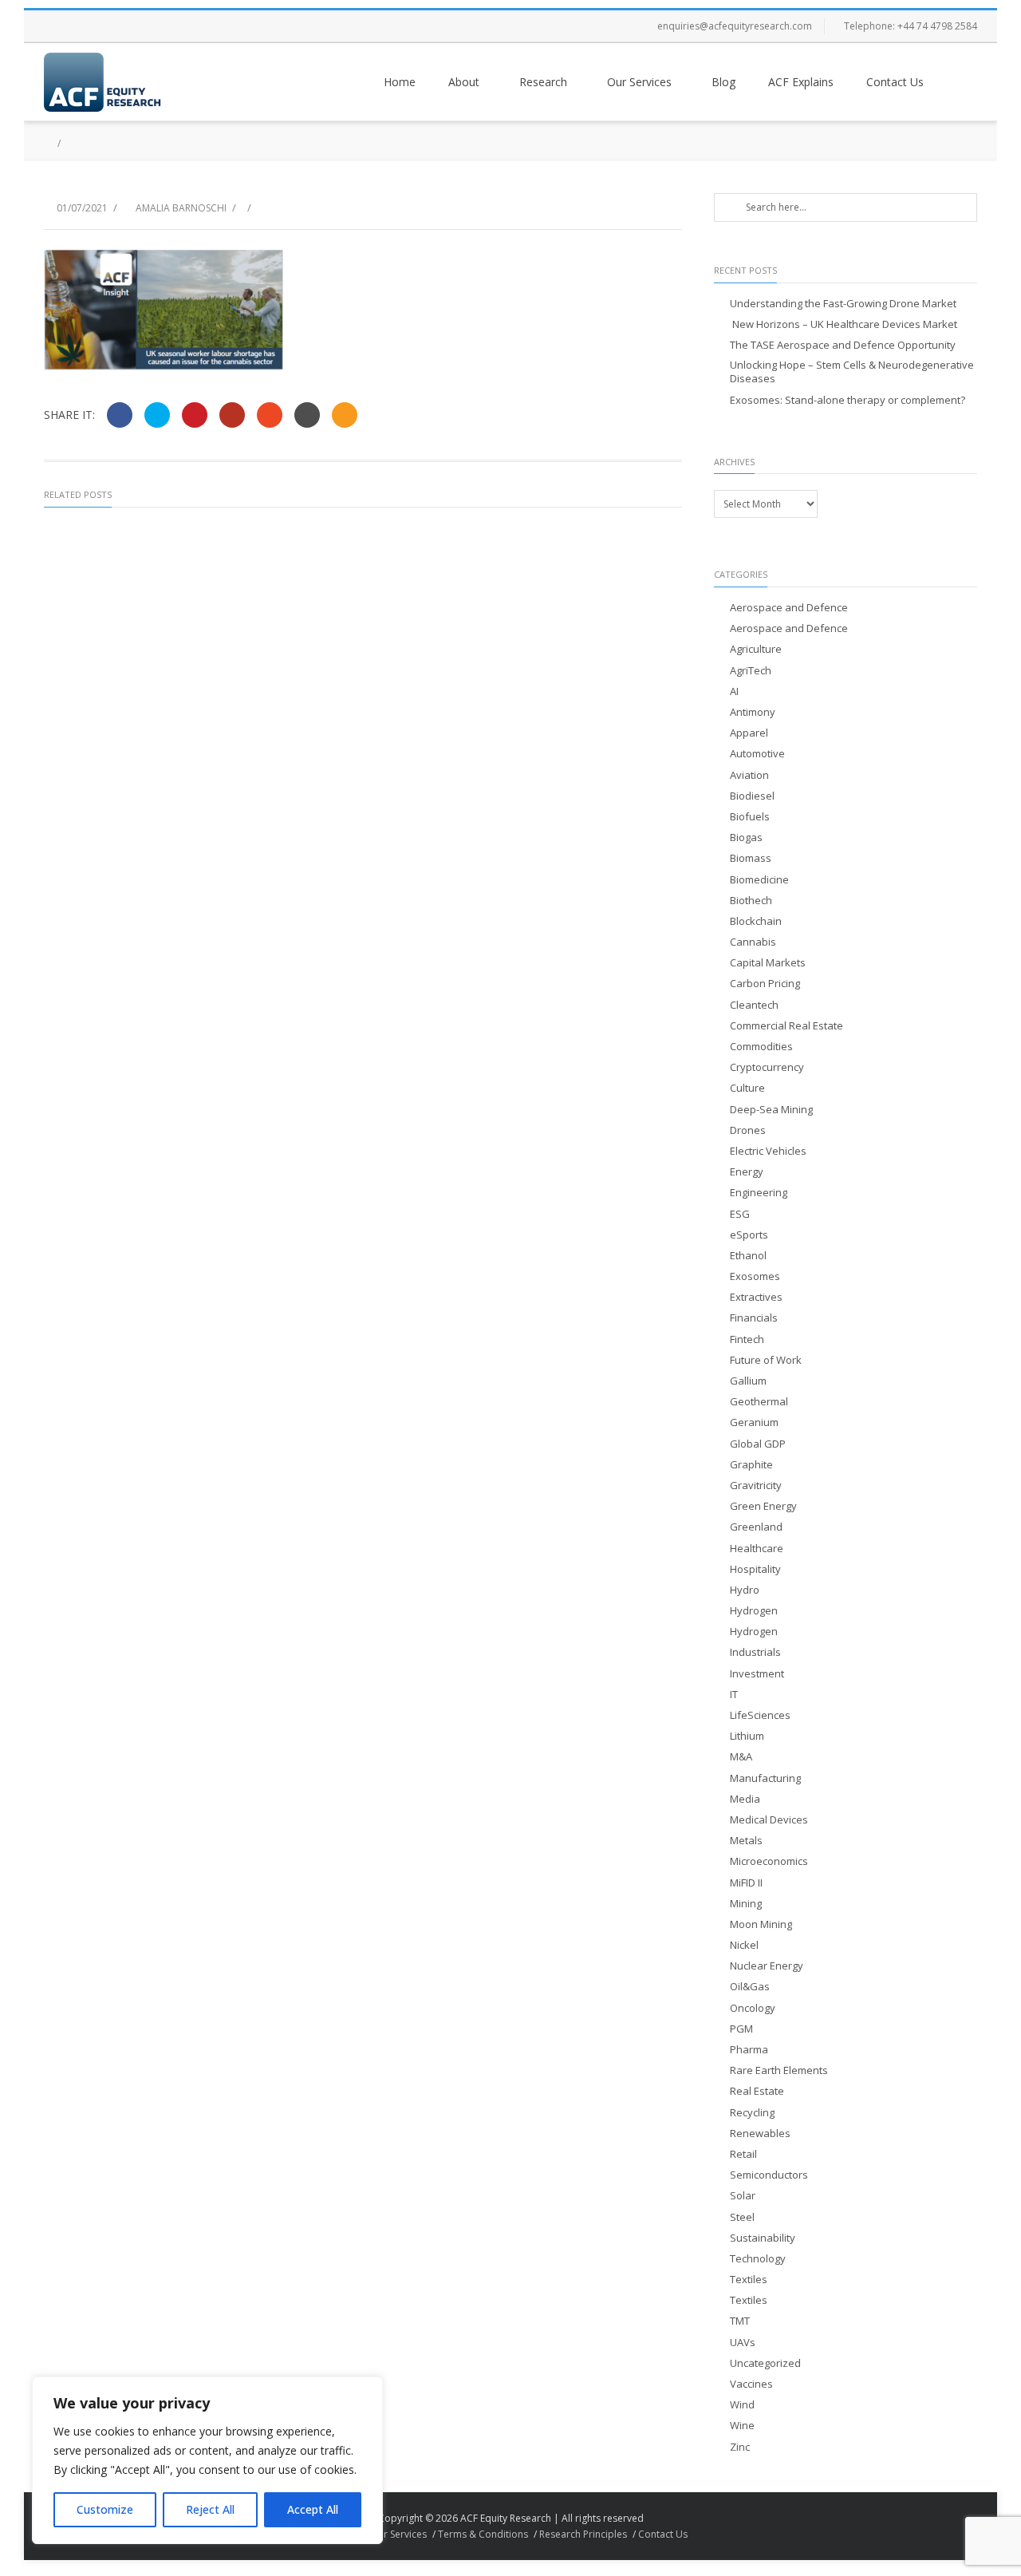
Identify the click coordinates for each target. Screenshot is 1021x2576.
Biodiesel (752, 796)
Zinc (740, 2447)
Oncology (753, 2008)
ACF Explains (801, 82)
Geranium (754, 1422)
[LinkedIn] (156, 26)
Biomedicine (759, 880)
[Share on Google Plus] (232, 415)
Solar (743, 2196)
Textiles (749, 2280)
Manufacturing (765, 1778)
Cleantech (754, 1005)
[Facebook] (60, 26)
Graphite (751, 1465)
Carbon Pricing (765, 984)
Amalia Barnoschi (181, 208)
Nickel (744, 1945)
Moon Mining (761, 1924)
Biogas (746, 838)
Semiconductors (769, 2175)
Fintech (747, 1339)
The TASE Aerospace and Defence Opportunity (843, 345)
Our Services (639, 82)
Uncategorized (765, 2363)
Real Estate (757, 2091)
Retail (743, 2154)
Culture (747, 1088)
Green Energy (763, 1506)
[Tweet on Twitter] (157, 415)
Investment (757, 1674)
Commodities (761, 1047)
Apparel (749, 733)
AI (734, 691)
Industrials (755, 1652)
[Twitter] (92, 26)
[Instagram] (124, 26)
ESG (740, 1214)
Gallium (748, 1381)
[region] (207, 2460)
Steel (742, 2217)
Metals (746, 1841)
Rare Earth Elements (779, 2070)
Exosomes (755, 1276)
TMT (740, 2321)
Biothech (751, 901)
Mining (746, 1904)
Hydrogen (754, 1611)
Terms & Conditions (483, 2534)
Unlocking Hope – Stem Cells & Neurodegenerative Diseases (852, 372)
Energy (747, 1172)
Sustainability (763, 2238)
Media (745, 1799)
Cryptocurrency (767, 1067)
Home (400, 82)
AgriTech (751, 671)
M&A (741, 1757)
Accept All (313, 2509)
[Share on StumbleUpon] (270, 415)
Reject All (210, 2509)
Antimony (753, 712)
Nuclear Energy (767, 1966)
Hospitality (755, 1569)
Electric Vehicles (768, 1151)
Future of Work (766, 1360)
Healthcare (757, 1549)
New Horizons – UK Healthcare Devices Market (844, 324)
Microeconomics (769, 1861)
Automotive (757, 754)
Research (543, 82)
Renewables (760, 2133)
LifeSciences (760, 1715)
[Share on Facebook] (120, 415)
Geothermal (759, 1402)
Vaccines (751, 2384)
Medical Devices (769, 1820)
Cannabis (753, 942)
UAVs (743, 2343)
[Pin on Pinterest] (195, 415)
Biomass (751, 858)
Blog (723, 82)
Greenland (756, 1527)
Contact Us (895, 82)
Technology (758, 2259)
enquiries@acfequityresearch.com (735, 26)
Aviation (749, 775)
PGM (741, 2029)
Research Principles (583, 2534)
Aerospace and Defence (789, 608)
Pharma (749, 2050)
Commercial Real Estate (786, 1026)
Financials (754, 1318)
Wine (742, 2426)
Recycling (752, 2113)
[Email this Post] (345, 415)
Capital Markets (768, 963)
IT (734, 1695)
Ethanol (748, 1256)
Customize (105, 2509)
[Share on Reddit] (307, 415)
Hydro (745, 1590)
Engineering (759, 1193)
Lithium (747, 1736)
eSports (749, 1235)
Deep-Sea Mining (771, 1110)
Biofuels (750, 817)
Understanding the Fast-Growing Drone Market (843, 304)
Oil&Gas (750, 1987)
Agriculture (756, 649)
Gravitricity (756, 1486)
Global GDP (758, 1444)
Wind (742, 2405)
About (464, 82)
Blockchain (756, 921)
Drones (748, 1130)
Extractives (756, 1297)
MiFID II (746, 1883)
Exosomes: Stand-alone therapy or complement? (848, 400)
